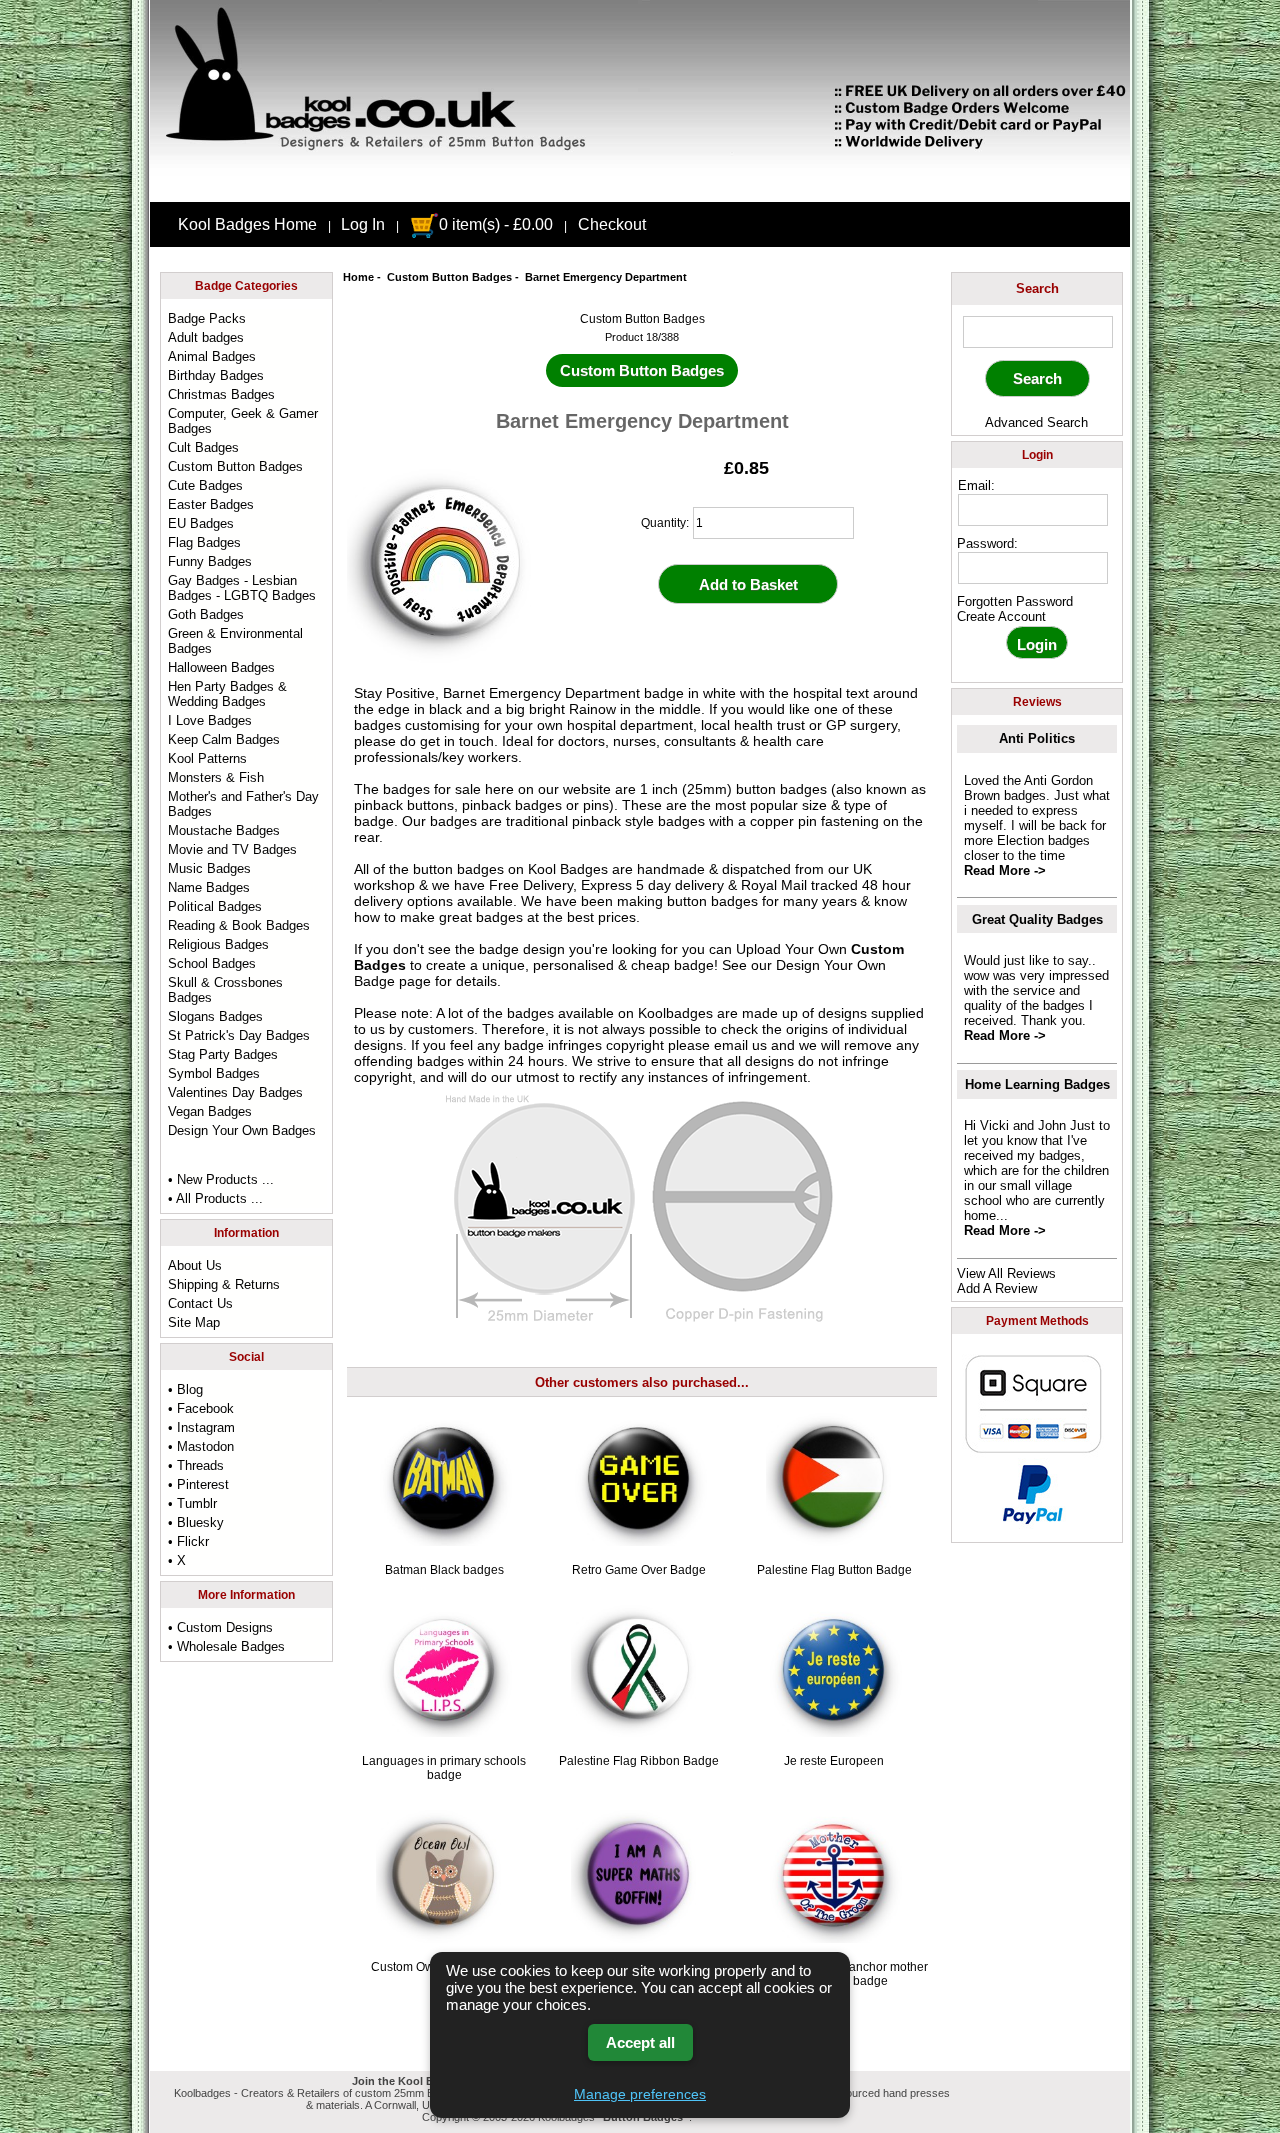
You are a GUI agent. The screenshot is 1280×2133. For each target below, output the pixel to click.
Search (1037, 288)
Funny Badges (210, 561)
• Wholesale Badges (226, 1646)
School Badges (212, 963)
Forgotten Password (1015, 601)
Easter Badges (211, 504)
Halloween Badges (221, 667)
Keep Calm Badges (224, 739)
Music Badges (209, 868)
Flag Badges (204, 542)
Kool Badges (568, 869)
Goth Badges (206, 614)
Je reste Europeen (834, 1761)
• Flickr (188, 1541)
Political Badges (215, 906)
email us (740, 1045)
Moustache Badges (224, 830)
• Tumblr (192, 1503)
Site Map (194, 1322)
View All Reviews (1006, 1273)
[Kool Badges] (640, 185)
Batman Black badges (444, 1570)
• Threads (196, 1465)
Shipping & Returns (224, 1284)
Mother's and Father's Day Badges (243, 804)
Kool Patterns (207, 758)
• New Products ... (221, 1179)
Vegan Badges (210, 1111)
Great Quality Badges (1037, 919)
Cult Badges (203, 447)
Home (358, 277)
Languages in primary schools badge (444, 1768)
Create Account (1001, 616)
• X (177, 1560)
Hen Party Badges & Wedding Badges (227, 694)
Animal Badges (212, 356)
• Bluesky (196, 1522)
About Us (195, 1265)
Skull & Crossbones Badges (225, 990)
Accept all (640, 2042)
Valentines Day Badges (235, 1092)
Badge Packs (207, 318)
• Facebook (201, 1408)
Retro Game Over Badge (639, 1570)
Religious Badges (218, 944)
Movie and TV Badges (232, 849)
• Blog (185, 1389)
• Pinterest (198, 1484)
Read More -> (1005, 870)
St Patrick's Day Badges (239, 1035)
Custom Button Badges (449, 277)
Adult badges (206, 337)
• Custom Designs (220, 1627)
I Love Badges (210, 720)
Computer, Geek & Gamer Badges (243, 421)
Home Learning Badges (1037, 1084)
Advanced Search (1036, 422)
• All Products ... (215, 1198)
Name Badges (209, 887)
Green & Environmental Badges (235, 641)
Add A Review (997, 1288)
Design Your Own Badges (242, 1130)
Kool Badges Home (247, 224)
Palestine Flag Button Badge (834, 1570)
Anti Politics (1037, 738)
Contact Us (200, 1303)
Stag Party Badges (223, 1054)
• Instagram (201, 1427)
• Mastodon (201, 1446)
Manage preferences (640, 2094)
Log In (363, 224)
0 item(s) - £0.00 (496, 224)
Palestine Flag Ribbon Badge (639, 1761)
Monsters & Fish (216, 777)
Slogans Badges (215, 1016)
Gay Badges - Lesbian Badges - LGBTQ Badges (242, 588)
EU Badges (201, 523)
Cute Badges (205, 485)
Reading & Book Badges (239, 925)
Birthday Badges (216, 375)
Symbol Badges (214, 1073)
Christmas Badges (221, 394)
